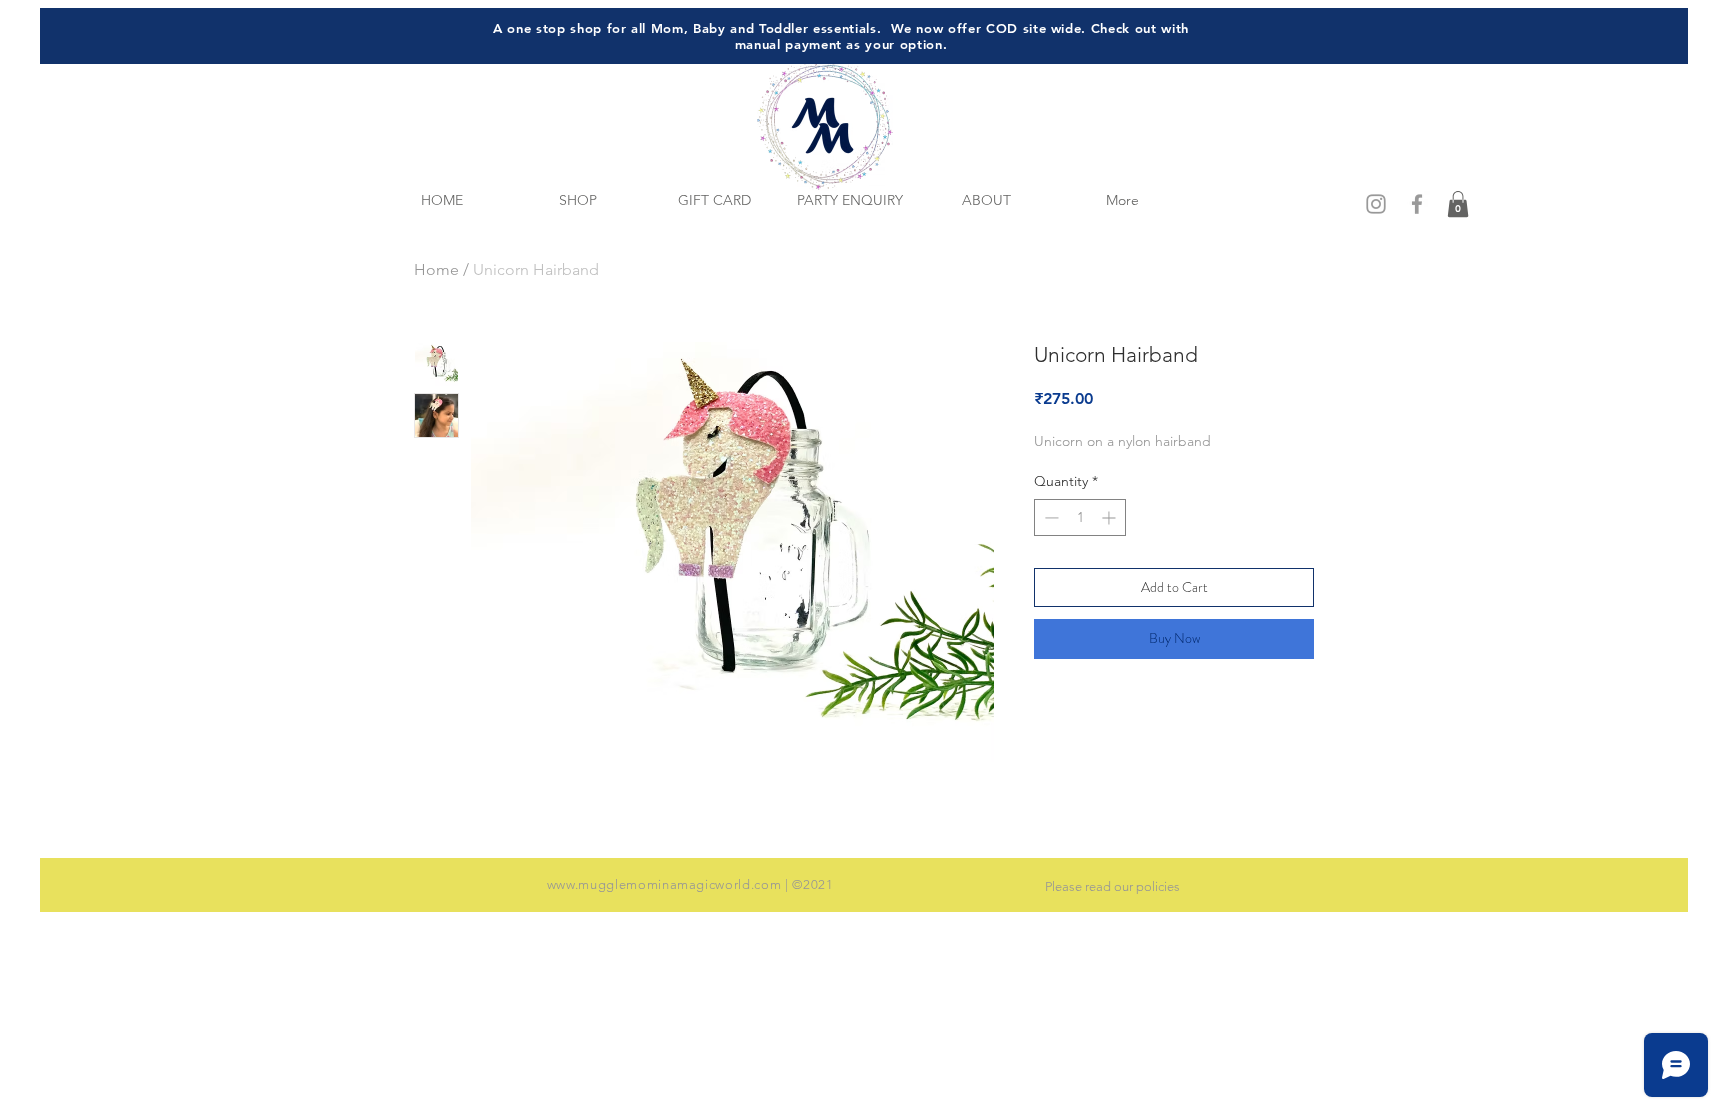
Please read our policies (1112, 886)
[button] (1458, 204)
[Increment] (1110, 517)
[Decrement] (1049, 517)
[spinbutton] (1080, 517)
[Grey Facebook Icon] (1417, 204)
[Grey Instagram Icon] (1376, 204)
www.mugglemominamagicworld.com (664, 884)
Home (436, 269)
